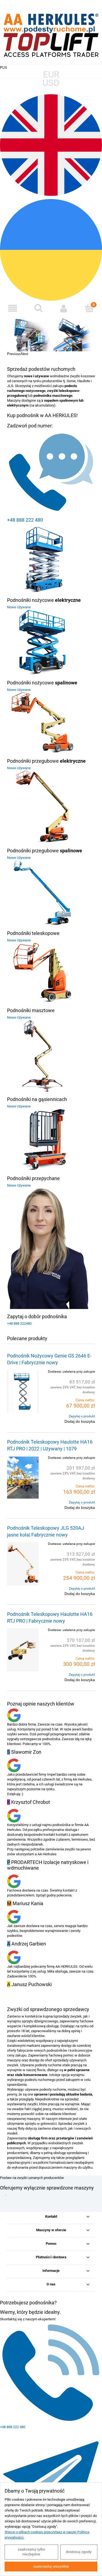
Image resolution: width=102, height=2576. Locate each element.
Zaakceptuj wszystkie (51, 2566)
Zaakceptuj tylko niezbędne (31, 2552)
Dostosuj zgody (79, 2552)
